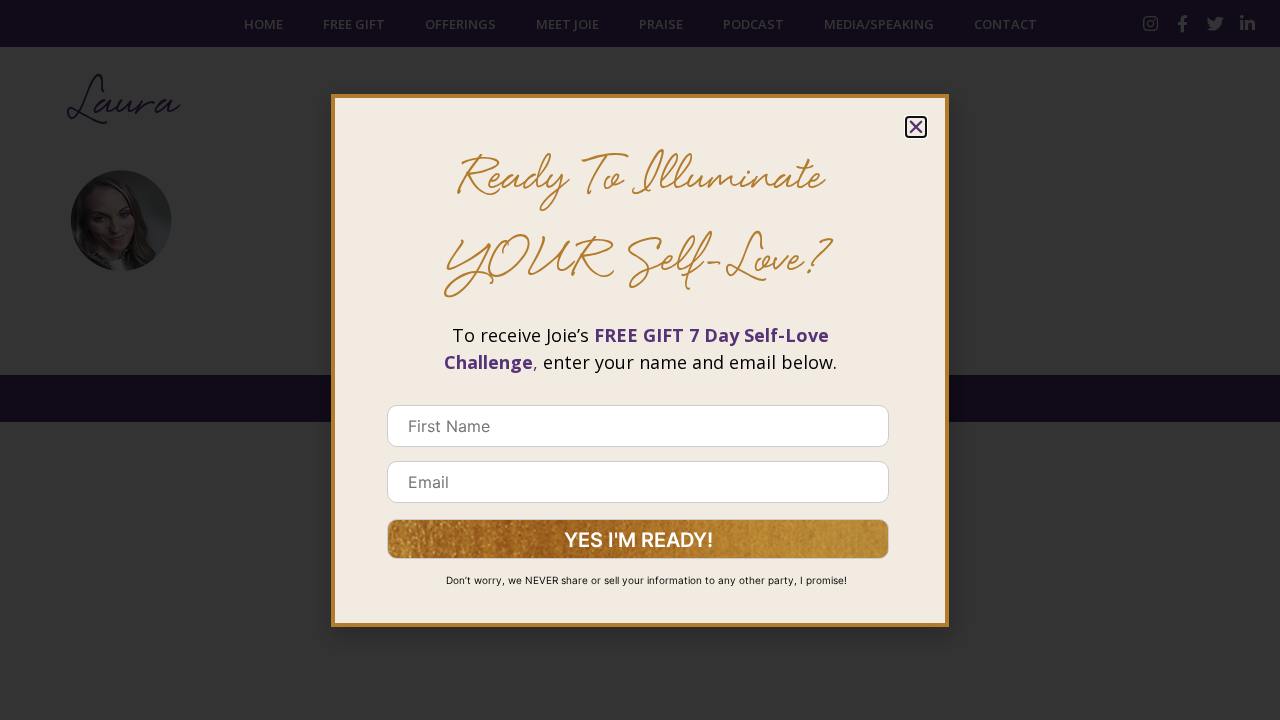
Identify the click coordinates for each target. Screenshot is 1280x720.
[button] (916, 127)
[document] (640, 360)
